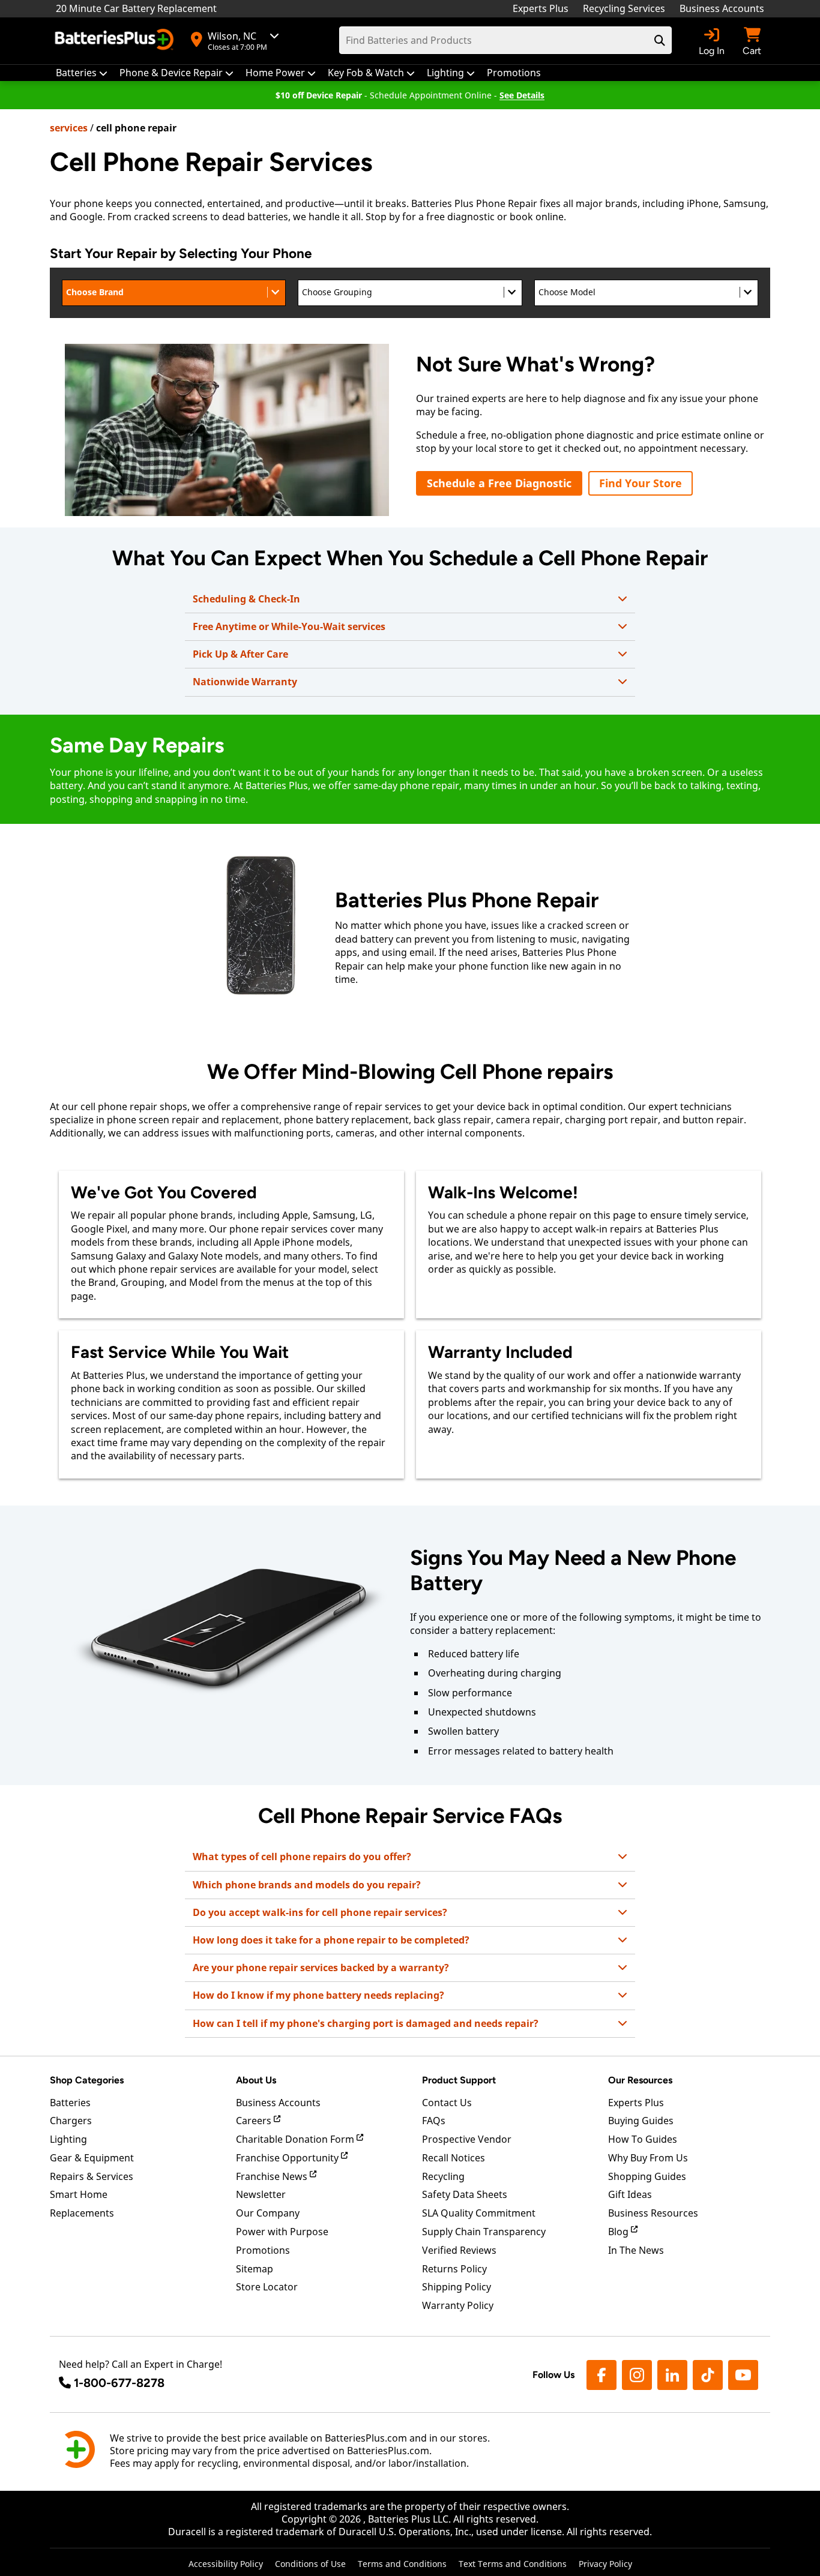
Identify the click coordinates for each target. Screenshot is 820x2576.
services (69, 128)
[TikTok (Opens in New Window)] (708, 2375)
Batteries (70, 2103)
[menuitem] (82, 73)
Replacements (82, 2213)
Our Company (268, 2213)
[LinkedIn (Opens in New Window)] (672, 2375)
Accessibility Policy (226, 2564)
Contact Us (447, 2103)
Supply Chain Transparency (484, 2232)
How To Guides (643, 2139)
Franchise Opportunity (288, 2158)
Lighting (68, 2139)
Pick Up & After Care (240, 654)
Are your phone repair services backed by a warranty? (321, 1968)
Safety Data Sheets (465, 2194)
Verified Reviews (459, 2250)
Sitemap (255, 2269)
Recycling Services (624, 8)
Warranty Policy (458, 2305)
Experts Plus (541, 8)
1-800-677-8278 (119, 2383)
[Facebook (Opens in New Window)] (601, 2375)
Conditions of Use (310, 2564)
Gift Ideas (630, 2194)
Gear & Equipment (92, 2158)
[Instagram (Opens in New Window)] (637, 2375)
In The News (636, 2250)
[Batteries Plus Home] (116, 41)
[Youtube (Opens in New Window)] (743, 2375)
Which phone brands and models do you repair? (307, 1885)
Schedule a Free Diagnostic (499, 483)
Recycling (443, 2176)
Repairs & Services (92, 2176)
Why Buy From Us (648, 2158)
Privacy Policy (605, 2564)
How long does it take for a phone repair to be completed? (331, 1940)
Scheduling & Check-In (246, 599)
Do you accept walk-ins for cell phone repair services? (320, 1912)
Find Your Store (641, 483)
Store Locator (267, 2287)
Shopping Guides (647, 2176)
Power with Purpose (282, 2232)
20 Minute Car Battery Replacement (136, 8)
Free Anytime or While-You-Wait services (289, 626)
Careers (255, 2121)
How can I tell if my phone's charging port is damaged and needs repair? (366, 2023)
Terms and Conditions (402, 2564)
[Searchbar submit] (660, 40)
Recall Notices (454, 2158)
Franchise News (273, 2176)
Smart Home (79, 2194)
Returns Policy (454, 2269)
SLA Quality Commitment (479, 2213)
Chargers (71, 2121)
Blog (620, 2232)
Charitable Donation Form (296, 2139)
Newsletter (261, 2194)
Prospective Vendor (467, 2139)
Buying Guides (641, 2121)
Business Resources (653, 2213)
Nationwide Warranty (245, 682)
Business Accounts (722, 8)
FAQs (434, 2121)
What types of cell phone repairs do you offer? (302, 1857)
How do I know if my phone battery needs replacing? (318, 1995)
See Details (522, 95)
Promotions (263, 2250)
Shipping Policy (457, 2287)
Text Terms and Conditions (513, 2564)
